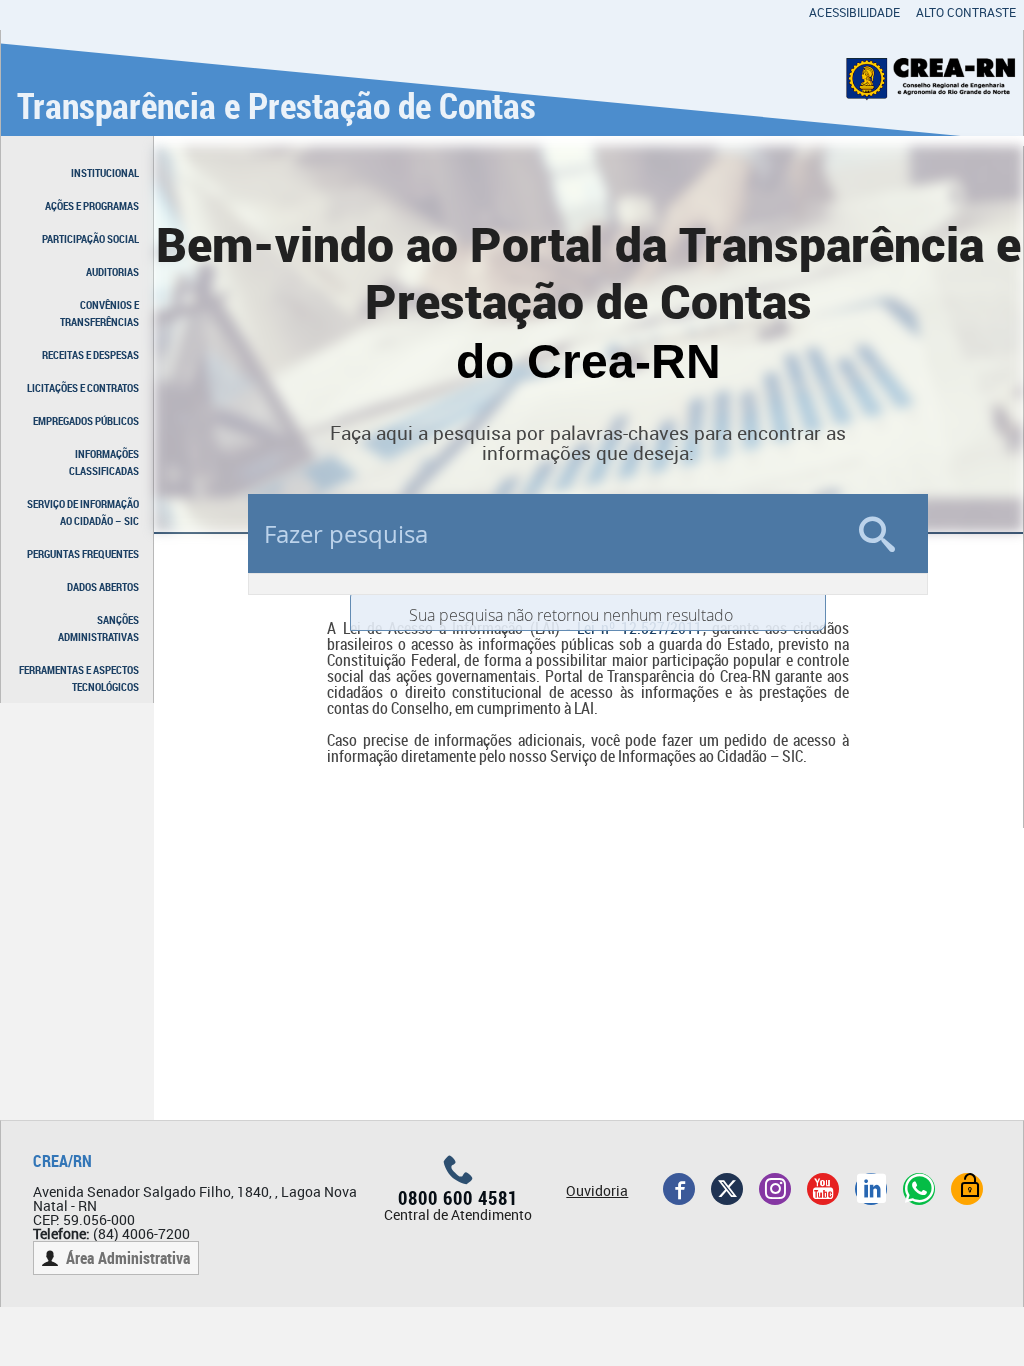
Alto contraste (966, 12)
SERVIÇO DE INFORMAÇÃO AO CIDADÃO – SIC (83, 512)
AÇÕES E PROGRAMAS (92, 205)
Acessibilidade (854, 12)
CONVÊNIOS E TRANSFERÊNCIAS (99, 313)
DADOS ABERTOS (103, 586)
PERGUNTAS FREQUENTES (83, 553)
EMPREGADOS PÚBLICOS (86, 420)
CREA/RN (62, 1161)
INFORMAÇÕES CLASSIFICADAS (104, 462)
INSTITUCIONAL (105, 172)
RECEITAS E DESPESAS (90, 354)
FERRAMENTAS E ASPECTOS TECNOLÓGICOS (79, 678)
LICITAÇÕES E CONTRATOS (83, 387)
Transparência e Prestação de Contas (276, 105)
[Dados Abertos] (967, 1189)
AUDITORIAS (112, 271)
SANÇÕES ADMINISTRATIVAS (98, 628)
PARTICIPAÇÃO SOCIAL (90, 238)
